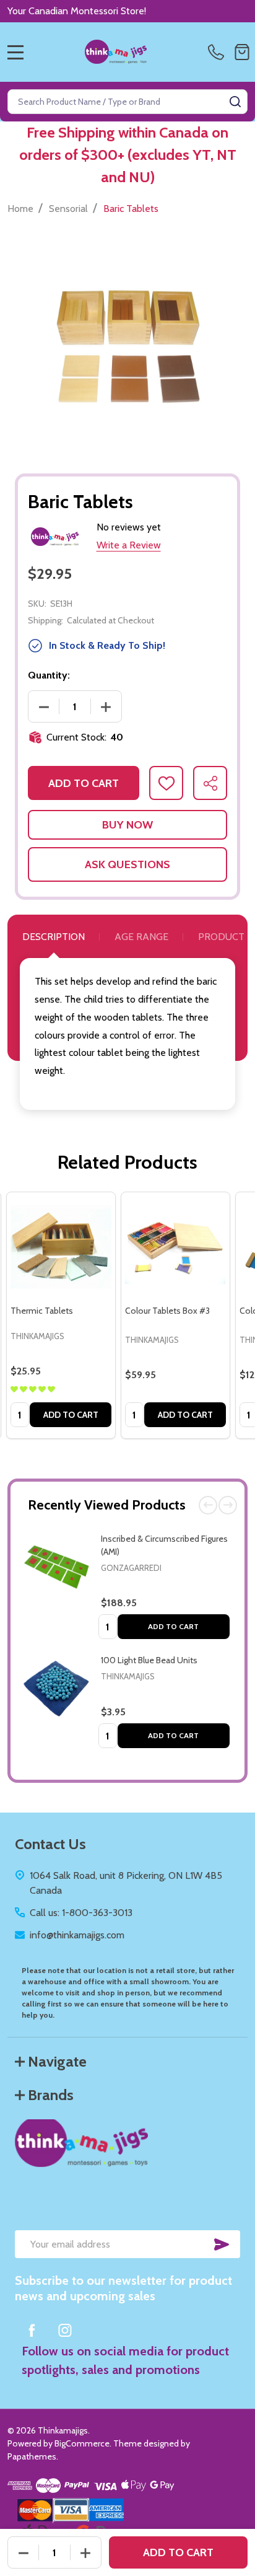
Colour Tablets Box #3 (167, 1311)
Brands (51, 2095)
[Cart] (242, 52)
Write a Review (129, 545)
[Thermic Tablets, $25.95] (61, 1246)
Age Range (141, 937)
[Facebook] (32, 2330)
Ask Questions (127, 864)
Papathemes (32, 2456)
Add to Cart (173, 1626)
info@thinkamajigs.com (77, 1935)
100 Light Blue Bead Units (149, 1660)
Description (54, 937)
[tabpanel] (61, 1316)
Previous (208, 1505)
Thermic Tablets (42, 1311)
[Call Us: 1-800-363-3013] (218, 52)
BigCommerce (82, 2443)
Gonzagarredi (131, 1568)
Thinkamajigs (128, 1676)
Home (20, 209)
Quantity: (49, 675)
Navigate (57, 2061)
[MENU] (15, 52)
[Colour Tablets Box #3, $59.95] (175, 1246)
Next (228, 1505)
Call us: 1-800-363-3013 (81, 1913)
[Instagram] (65, 2330)
